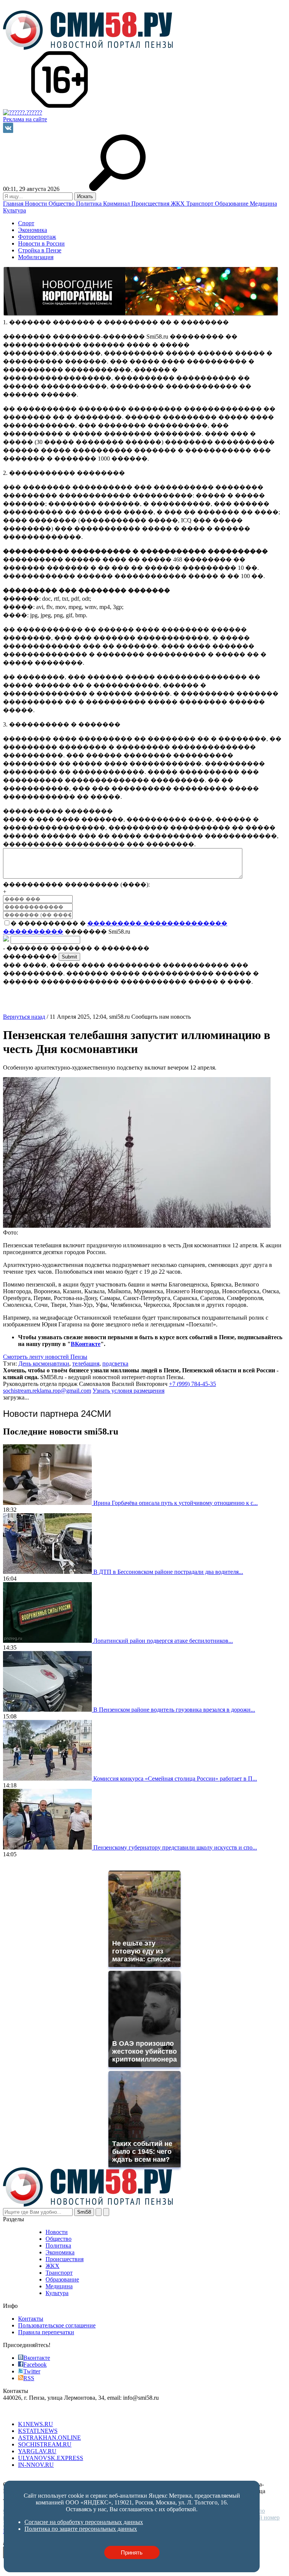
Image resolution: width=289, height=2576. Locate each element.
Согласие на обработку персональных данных (62, 2478)
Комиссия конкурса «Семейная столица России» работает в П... (175, 1779)
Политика (90, 204)
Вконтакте (37, 2358)
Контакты (31, 2319)
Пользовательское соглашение (57, 2325)
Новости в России (41, 243)
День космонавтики (44, 1364)
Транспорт (201, 204)
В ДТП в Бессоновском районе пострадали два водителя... (168, 1572)
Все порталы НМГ (27, 2411)
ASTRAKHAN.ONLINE (49, 2438)
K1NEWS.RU (36, 2424)
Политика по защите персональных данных (179, 2478)
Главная (14, 204)
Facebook (35, 2365)
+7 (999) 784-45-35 (192, 1384)
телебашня (86, 1364)
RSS (29, 2378)
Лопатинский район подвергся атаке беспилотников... (163, 1641)
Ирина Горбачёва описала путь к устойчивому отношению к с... (176, 1503)
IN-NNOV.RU (36, 2465)
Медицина (263, 204)
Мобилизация (36, 257)
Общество (62, 204)
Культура (14, 210)
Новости (37, 204)
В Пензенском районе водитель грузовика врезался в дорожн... (174, 1710)
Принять (132, 2552)
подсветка (115, 1364)
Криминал (117, 204)
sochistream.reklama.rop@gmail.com (47, 1391)
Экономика (33, 230)
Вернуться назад (24, 1017)
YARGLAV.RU (37, 2451)
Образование (232, 204)
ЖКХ (179, 204)
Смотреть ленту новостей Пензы (45, 1357)
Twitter (32, 2371)
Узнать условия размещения (129, 1391)
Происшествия (151, 204)
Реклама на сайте (25, 119)
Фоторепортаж (37, 237)
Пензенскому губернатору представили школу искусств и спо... (175, 1847)
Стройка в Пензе (40, 250)
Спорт (26, 223)
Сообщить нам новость (161, 1017)
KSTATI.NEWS (38, 2431)
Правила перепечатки (46, 2332)
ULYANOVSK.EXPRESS (51, 2458)
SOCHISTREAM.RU (45, 2444)
